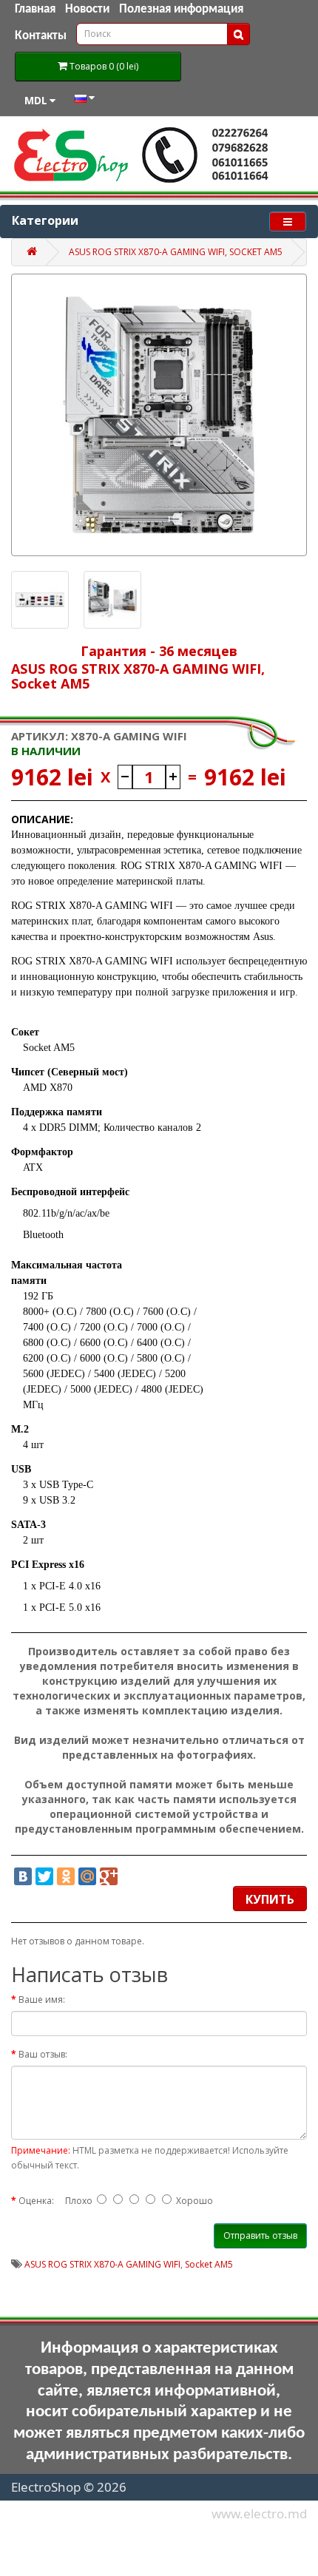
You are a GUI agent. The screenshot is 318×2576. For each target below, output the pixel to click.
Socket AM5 (209, 2264)
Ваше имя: (42, 1999)
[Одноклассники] (66, 1876)
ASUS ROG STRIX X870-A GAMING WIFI (102, 2264)
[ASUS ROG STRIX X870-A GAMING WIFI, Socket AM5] (159, 415)
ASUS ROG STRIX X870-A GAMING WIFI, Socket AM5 (176, 252)
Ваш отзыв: (43, 2054)
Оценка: (36, 2201)
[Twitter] (44, 1876)
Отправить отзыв (260, 2235)
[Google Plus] (109, 1876)
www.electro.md (259, 2514)
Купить (270, 1899)
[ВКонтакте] (23, 1876)
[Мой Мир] (87, 1876)
